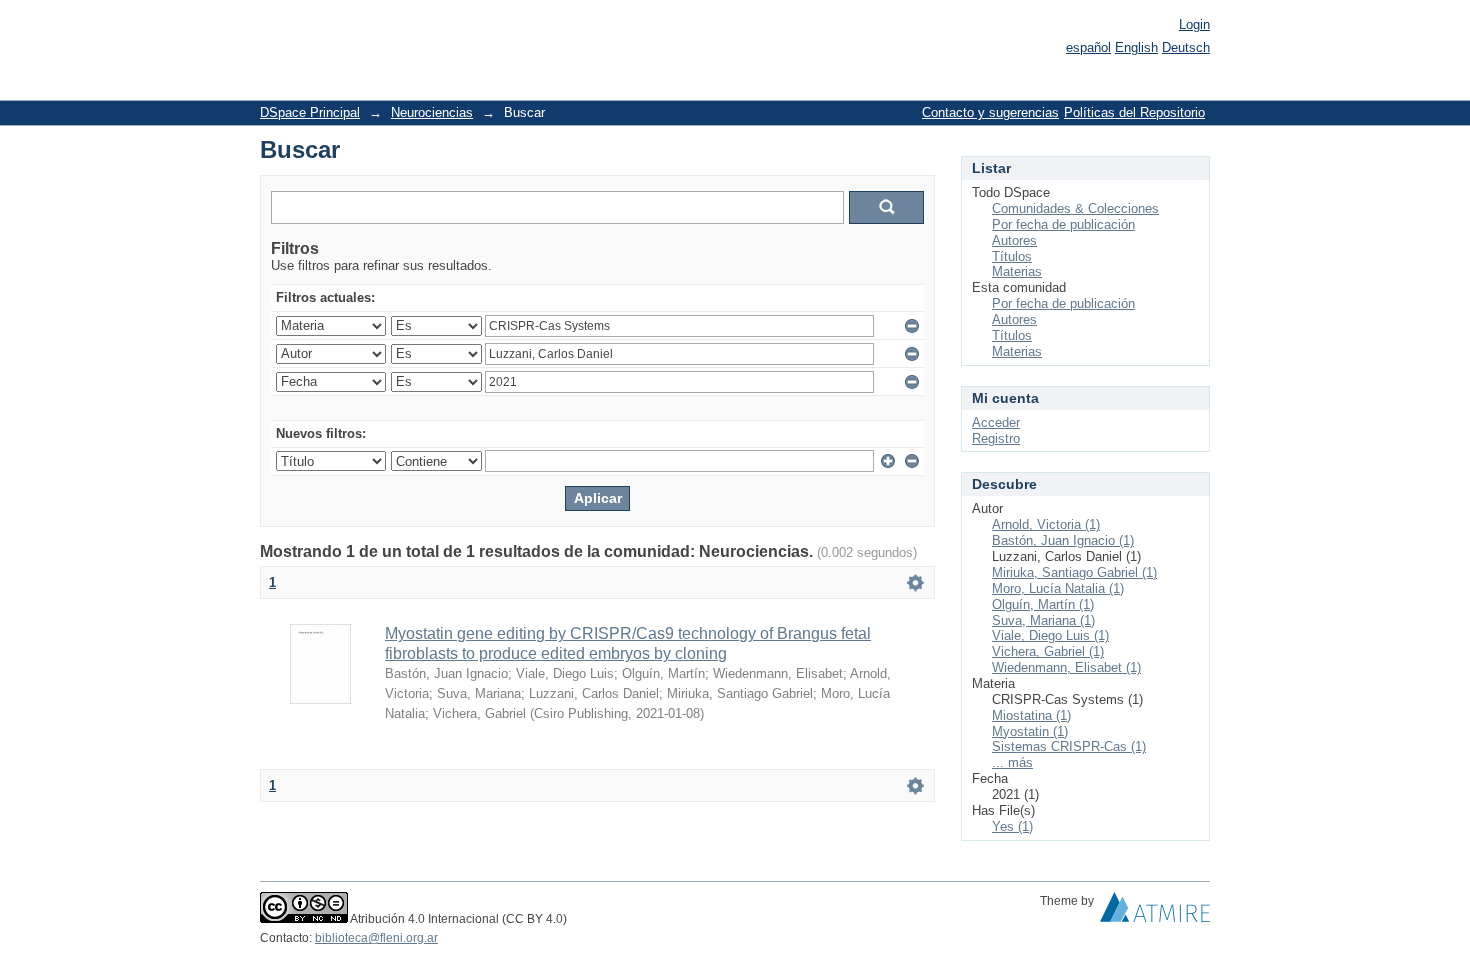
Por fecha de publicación (1063, 224)
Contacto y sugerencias (990, 112)
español (1088, 47)
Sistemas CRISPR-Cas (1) (1069, 746)
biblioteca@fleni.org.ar (376, 938)
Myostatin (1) (1030, 731)
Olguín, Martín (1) (1043, 604)
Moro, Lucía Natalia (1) (1058, 588)
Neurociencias (432, 112)
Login (1194, 24)
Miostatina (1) (1031, 715)
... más (1012, 762)
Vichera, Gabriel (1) (1048, 651)
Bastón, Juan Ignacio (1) (1063, 540)
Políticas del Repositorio (1134, 112)
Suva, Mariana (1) (1043, 620)
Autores (1014, 240)
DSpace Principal (310, 112)
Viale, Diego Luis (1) (1050, 635)
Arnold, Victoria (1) (1046, 524)
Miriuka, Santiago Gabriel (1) (1074, 572)
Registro (996, 438)
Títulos (1012, 256)
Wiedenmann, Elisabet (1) (1066, 667)
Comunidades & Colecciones (1075, 208)
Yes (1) (1012, 826)
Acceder (996, 422)
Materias (1017, 271)
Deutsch (1186, 47)
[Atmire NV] (1155, 912)
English (1136, 47)
